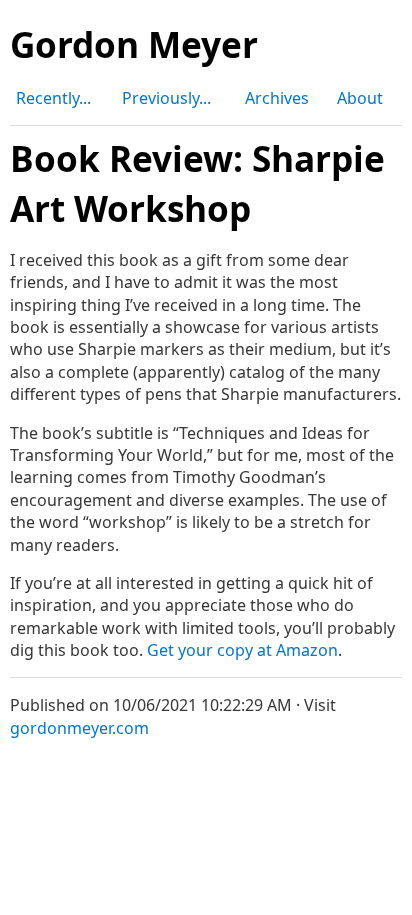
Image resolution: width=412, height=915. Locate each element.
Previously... (166, 98)
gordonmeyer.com (79, 728)
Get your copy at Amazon (242, 650)
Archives (277, 98)
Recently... (53, 98)
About (360, 98)
